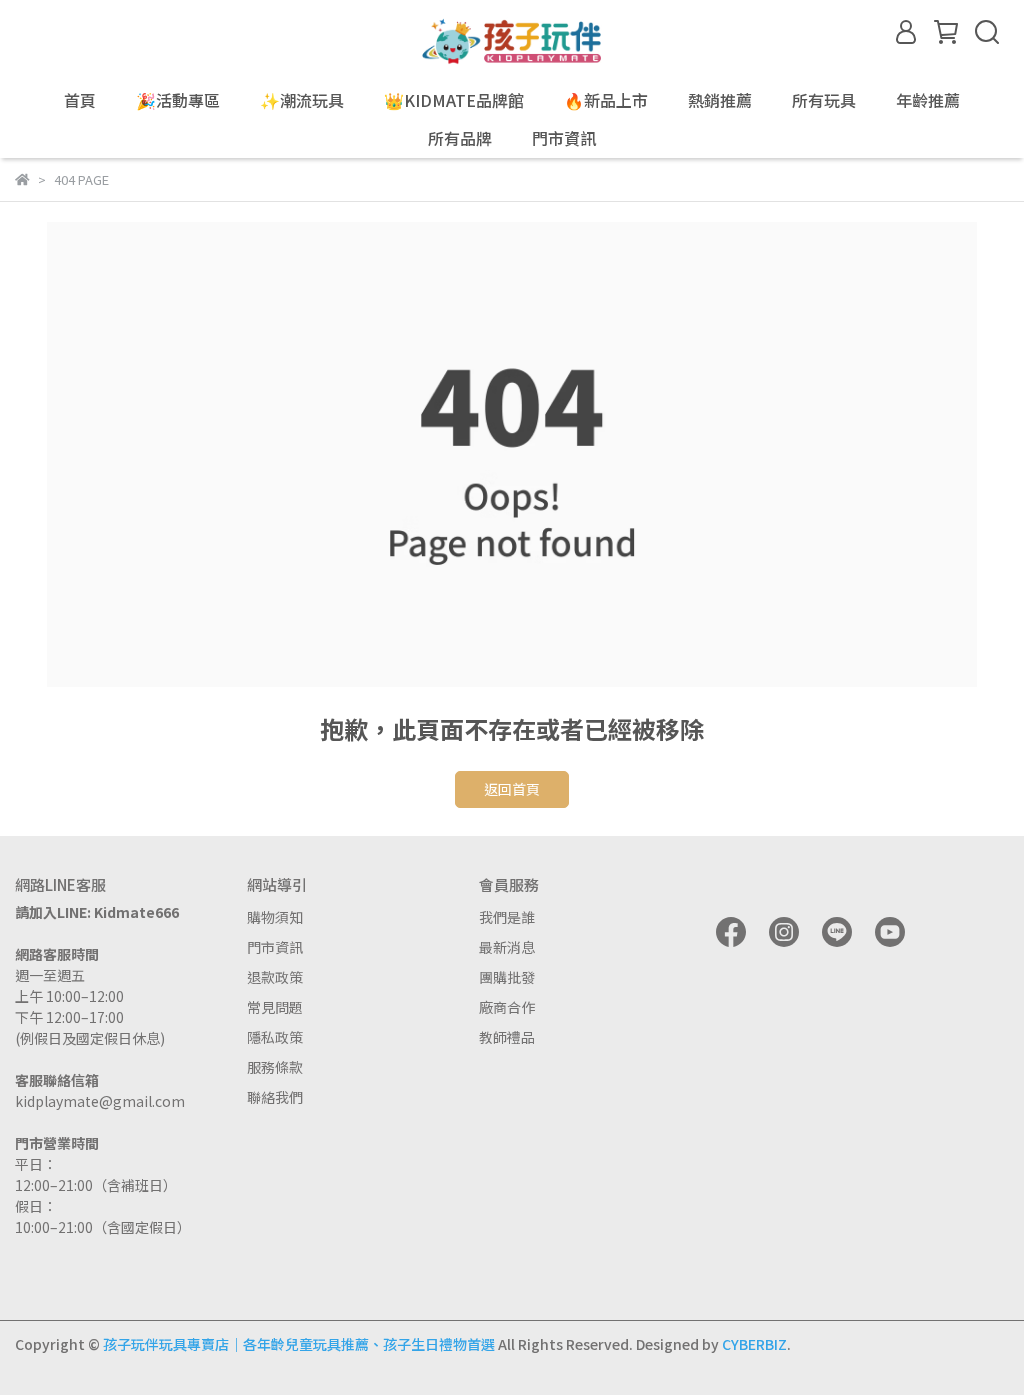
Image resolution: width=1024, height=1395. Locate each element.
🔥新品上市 (606, 100)
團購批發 (507, 977)
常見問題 (275, 1007)
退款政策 (275, 977)
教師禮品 (507, 1037)
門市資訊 (275, 947)
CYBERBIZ (754, 1344)
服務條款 (275, 1067)
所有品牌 (460, 138)
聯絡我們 (275, 1097)
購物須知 (275, 917)
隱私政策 (275, 1037)
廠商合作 (507, 1007)
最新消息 (507, 947)
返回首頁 (512, 789)
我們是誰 (507, 917)
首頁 (80, 100)
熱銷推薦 (720, 100)
